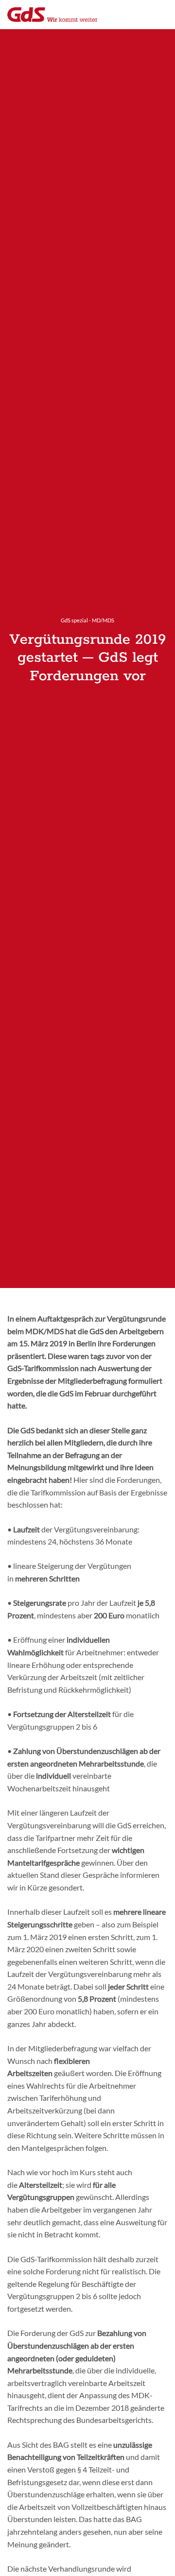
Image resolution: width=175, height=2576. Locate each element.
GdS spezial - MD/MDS (87, 620)
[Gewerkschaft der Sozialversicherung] (52, 15)
